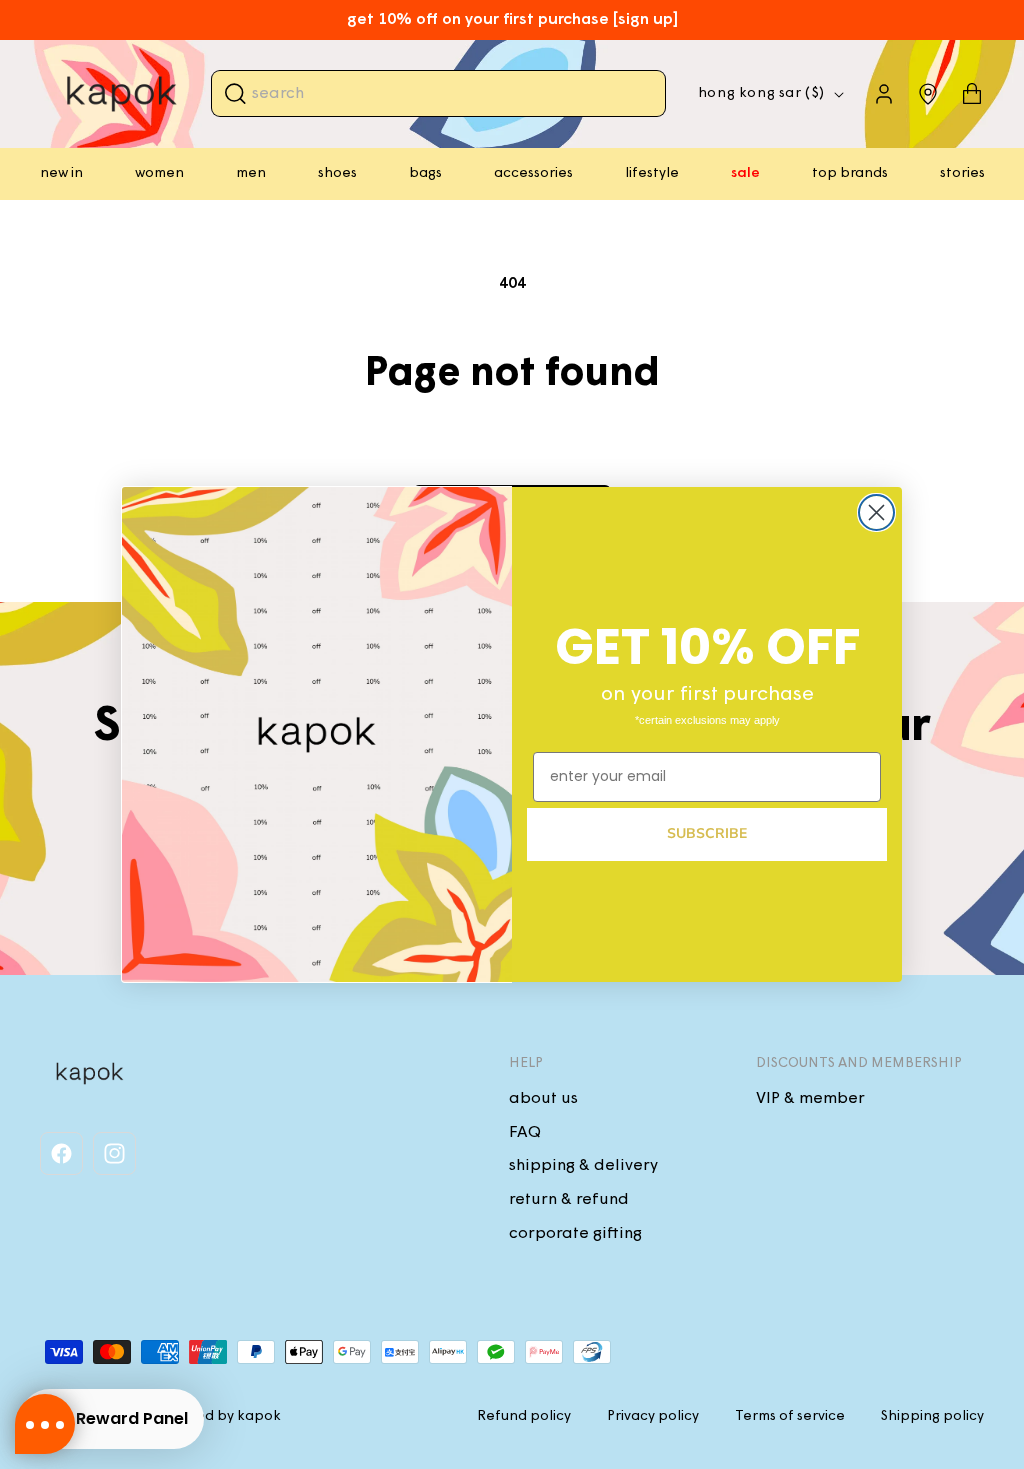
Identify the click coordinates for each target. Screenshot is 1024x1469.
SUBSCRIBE (707, 833)
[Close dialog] (876, 512)
